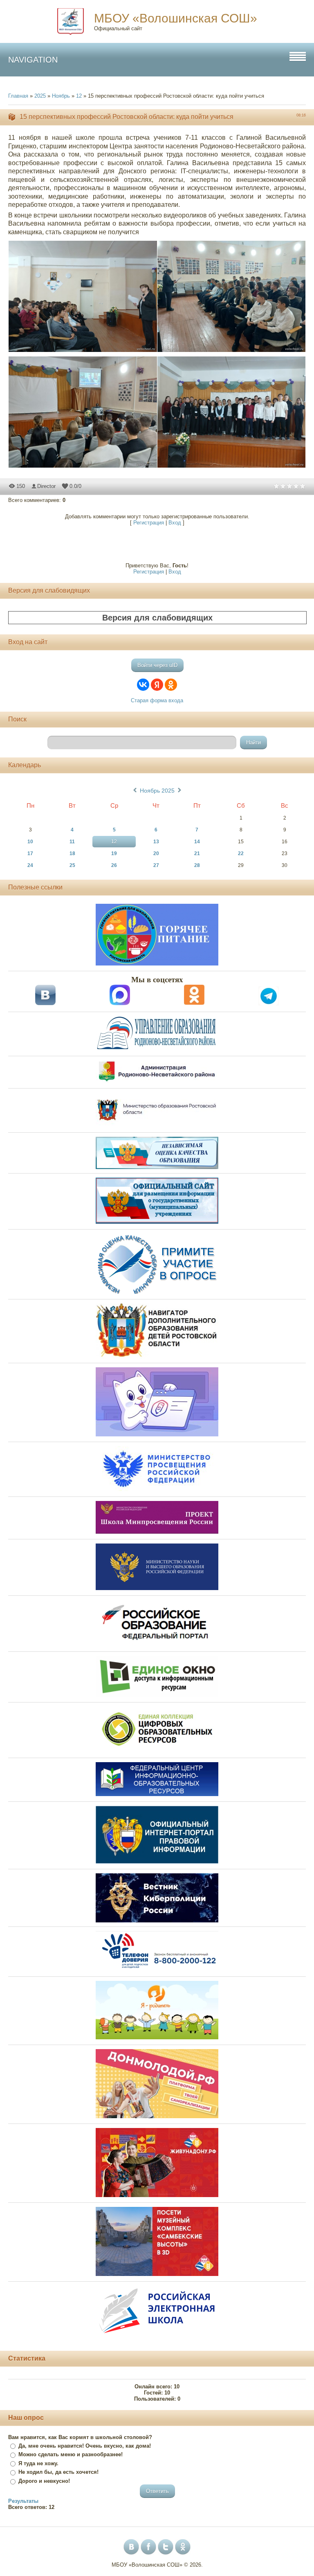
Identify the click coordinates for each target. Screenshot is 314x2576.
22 (241, 853)
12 (79, 96)
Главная (18, 96)
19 (114, 853)
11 (72, 842)
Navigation (33, 60)
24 (30, 865)
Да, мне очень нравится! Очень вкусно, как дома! (85, 2446)
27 (156, 865)
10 (30, 842)
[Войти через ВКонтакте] (143, 685)
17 (30, 853)
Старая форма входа (157, 700)
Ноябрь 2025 (157, 791)
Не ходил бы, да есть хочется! (58, 2472)
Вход (175, 523)
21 (197, 853)
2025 (40, 96)
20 (156, 853)
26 (114, 865)
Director (46, 486)
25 (72, 865)
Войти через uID (157, 665)
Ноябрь (61, 96)
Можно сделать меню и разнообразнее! (71, 2454)
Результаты (23, 2501)
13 (156, 842)
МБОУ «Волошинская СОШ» (176, 18)
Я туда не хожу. (38, 2463)
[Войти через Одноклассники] (171, 685)
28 (197, 865)
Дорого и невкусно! (44, 2481)
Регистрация (149, 523)
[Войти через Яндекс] (157, 685)
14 (197, 842)
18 (72, 853)
